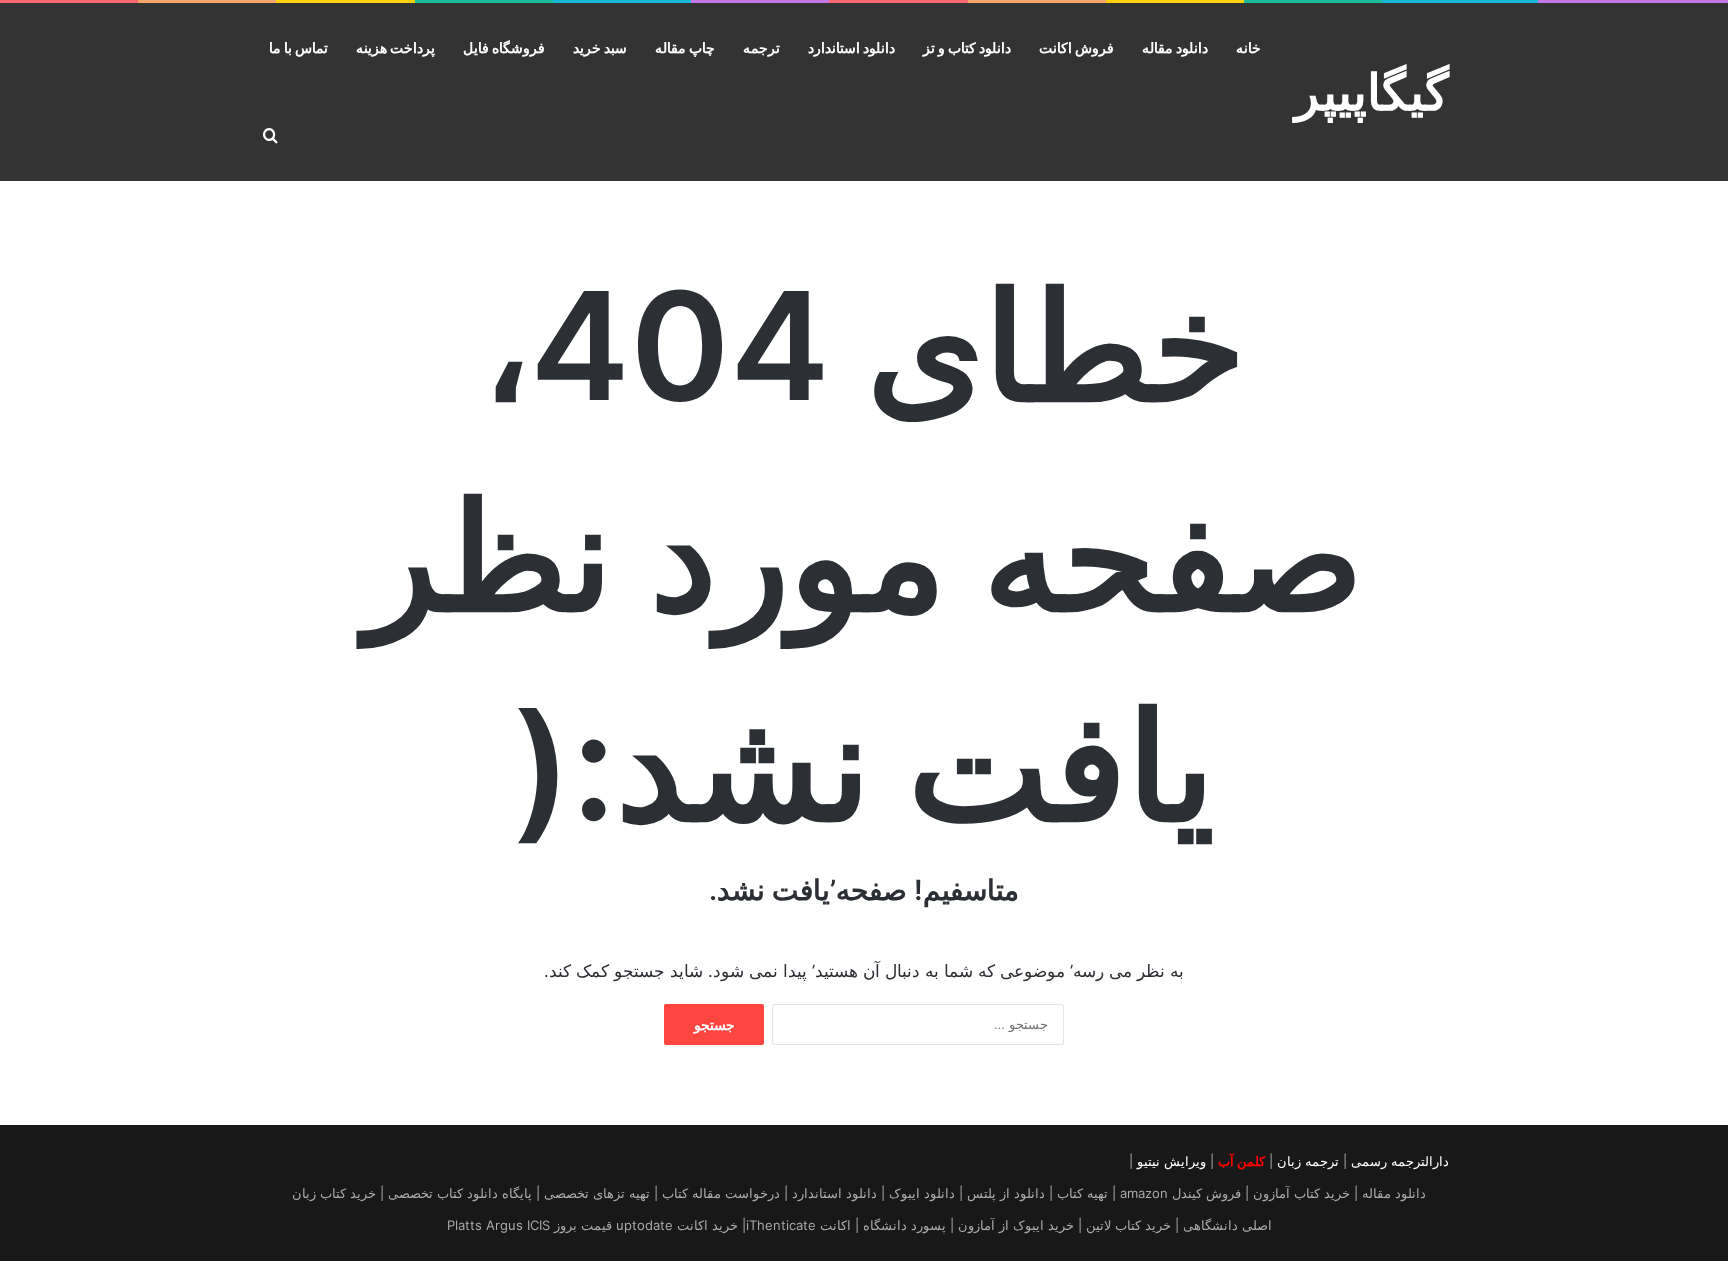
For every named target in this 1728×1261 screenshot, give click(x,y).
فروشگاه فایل (504, 47)
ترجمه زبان (1308, 1161)
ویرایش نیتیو (1171, 1161)
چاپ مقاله (685, 47)
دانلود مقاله (1175, 47)
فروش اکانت (1076, 47)
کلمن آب (1241, 1161)
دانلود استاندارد (851, 47)
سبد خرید (600, 47)
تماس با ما (298, 47)
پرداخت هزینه (395, 47)
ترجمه (761, 47)
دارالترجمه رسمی (1400, 1161)
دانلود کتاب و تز (967, 47)
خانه (1248, 47)
